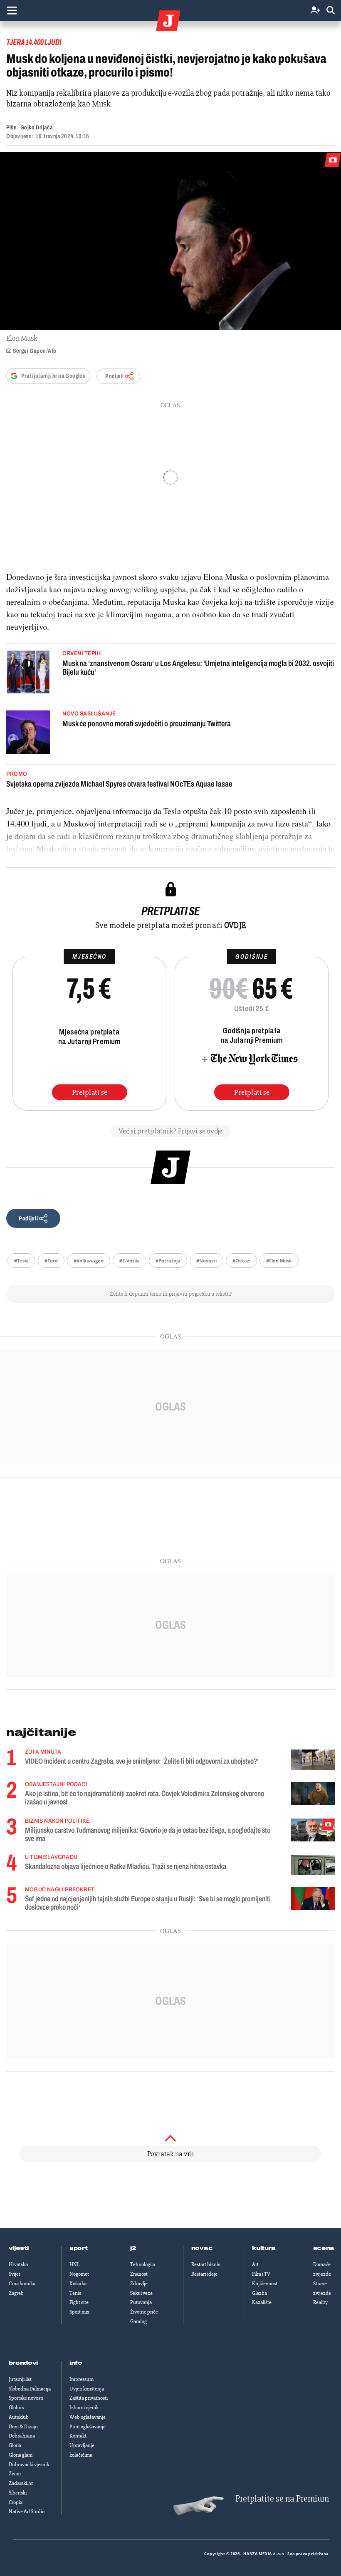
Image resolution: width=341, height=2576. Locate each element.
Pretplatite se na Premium (282, 2499)
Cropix (16, 2502)
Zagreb (16, 2293)
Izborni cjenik (84, 2408)
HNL (74, 2264)
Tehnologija (143, 2264)
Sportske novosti (26, 2398)
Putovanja (141, 2302)
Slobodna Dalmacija (30, 2389)
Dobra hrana (22, 2436)
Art (255, 2264)
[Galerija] (170, 241)
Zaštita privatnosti (89, 2398)
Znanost (139, 2274)
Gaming (138, 2321)
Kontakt (78, 2436)
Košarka (78, 2284)
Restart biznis (206, 2264)
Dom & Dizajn (23, 2427)
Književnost (265, 2284)
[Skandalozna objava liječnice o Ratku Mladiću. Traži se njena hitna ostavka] (313, 1865)
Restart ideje (204, 2274)
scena (324, 2248)
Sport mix (79, 2312)
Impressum (82, 2379)
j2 (133, 2248)
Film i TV (261, 2274)
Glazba (259, 2293)
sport (79, 2248)
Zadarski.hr (21, 2483)
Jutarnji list (20, 2379)
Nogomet (79, 2274)
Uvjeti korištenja (87, 2389)
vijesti (19, 2248)
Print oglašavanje (88, 2427)
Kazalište (262, 2302)
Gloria (15, 2445)
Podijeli (114, 376)
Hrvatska (18, 2264)
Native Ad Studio (27, 2512)
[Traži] (331, 11)
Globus (16, 2408)
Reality (320, 2302)
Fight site (79, 2302)
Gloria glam (21, 2455)
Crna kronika (22, 2284)
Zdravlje (139, 2284)
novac (202, 2248)
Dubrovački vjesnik (29, 2465)
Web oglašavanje (88, 2417)
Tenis (75, 2293)
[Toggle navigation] (12, 10)
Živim (15, 2474)
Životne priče (144, 2312)
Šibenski (18, 2493)
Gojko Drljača (36, 127)
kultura (264, 2248)
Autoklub (19, 2417)
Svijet (15, 2274)
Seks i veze (141, 2293)
